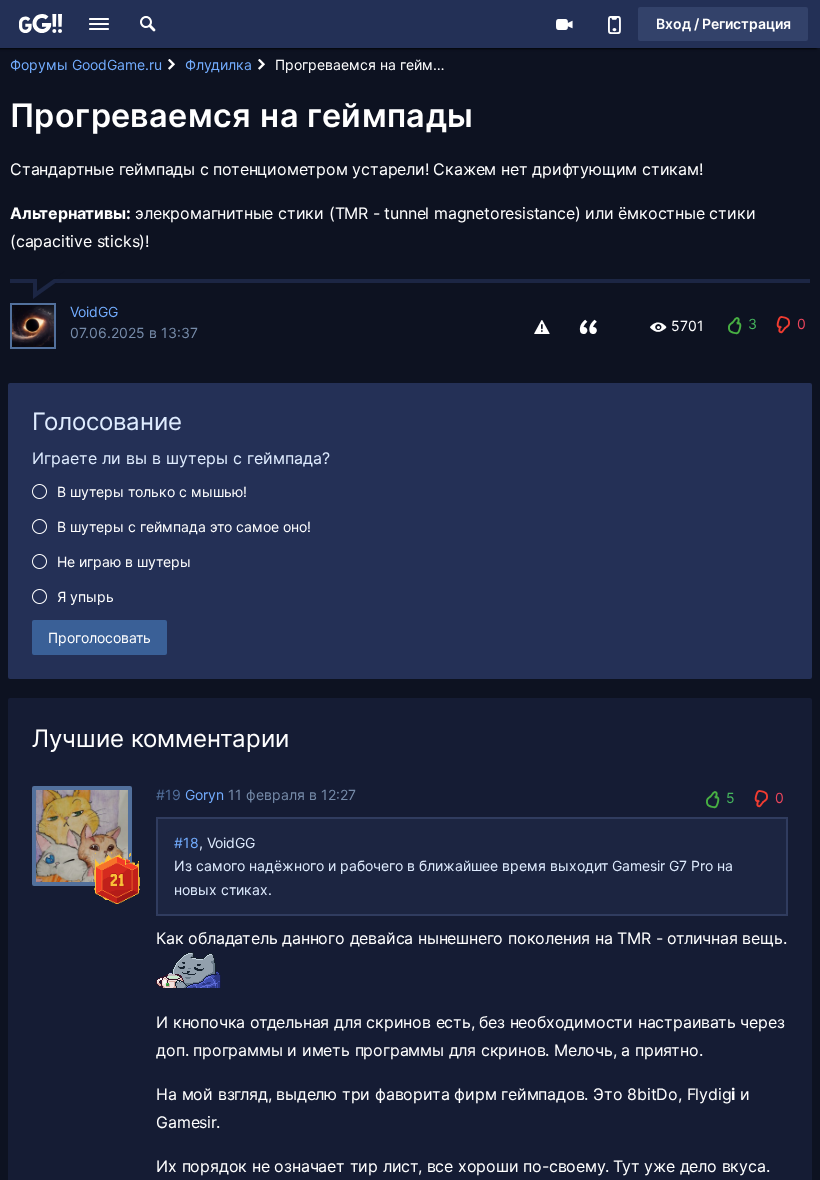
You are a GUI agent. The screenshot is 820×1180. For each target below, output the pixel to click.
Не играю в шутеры (124, 561)
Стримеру (564, 24)
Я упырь (85, 596)
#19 (168, 794)
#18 (186, 842)
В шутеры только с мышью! (152, 491)
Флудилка (218, 64)
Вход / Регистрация (723, 23)
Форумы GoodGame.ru (86, 64)
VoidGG (94, 311)
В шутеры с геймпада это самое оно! (184, 526)
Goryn (204, 794)
